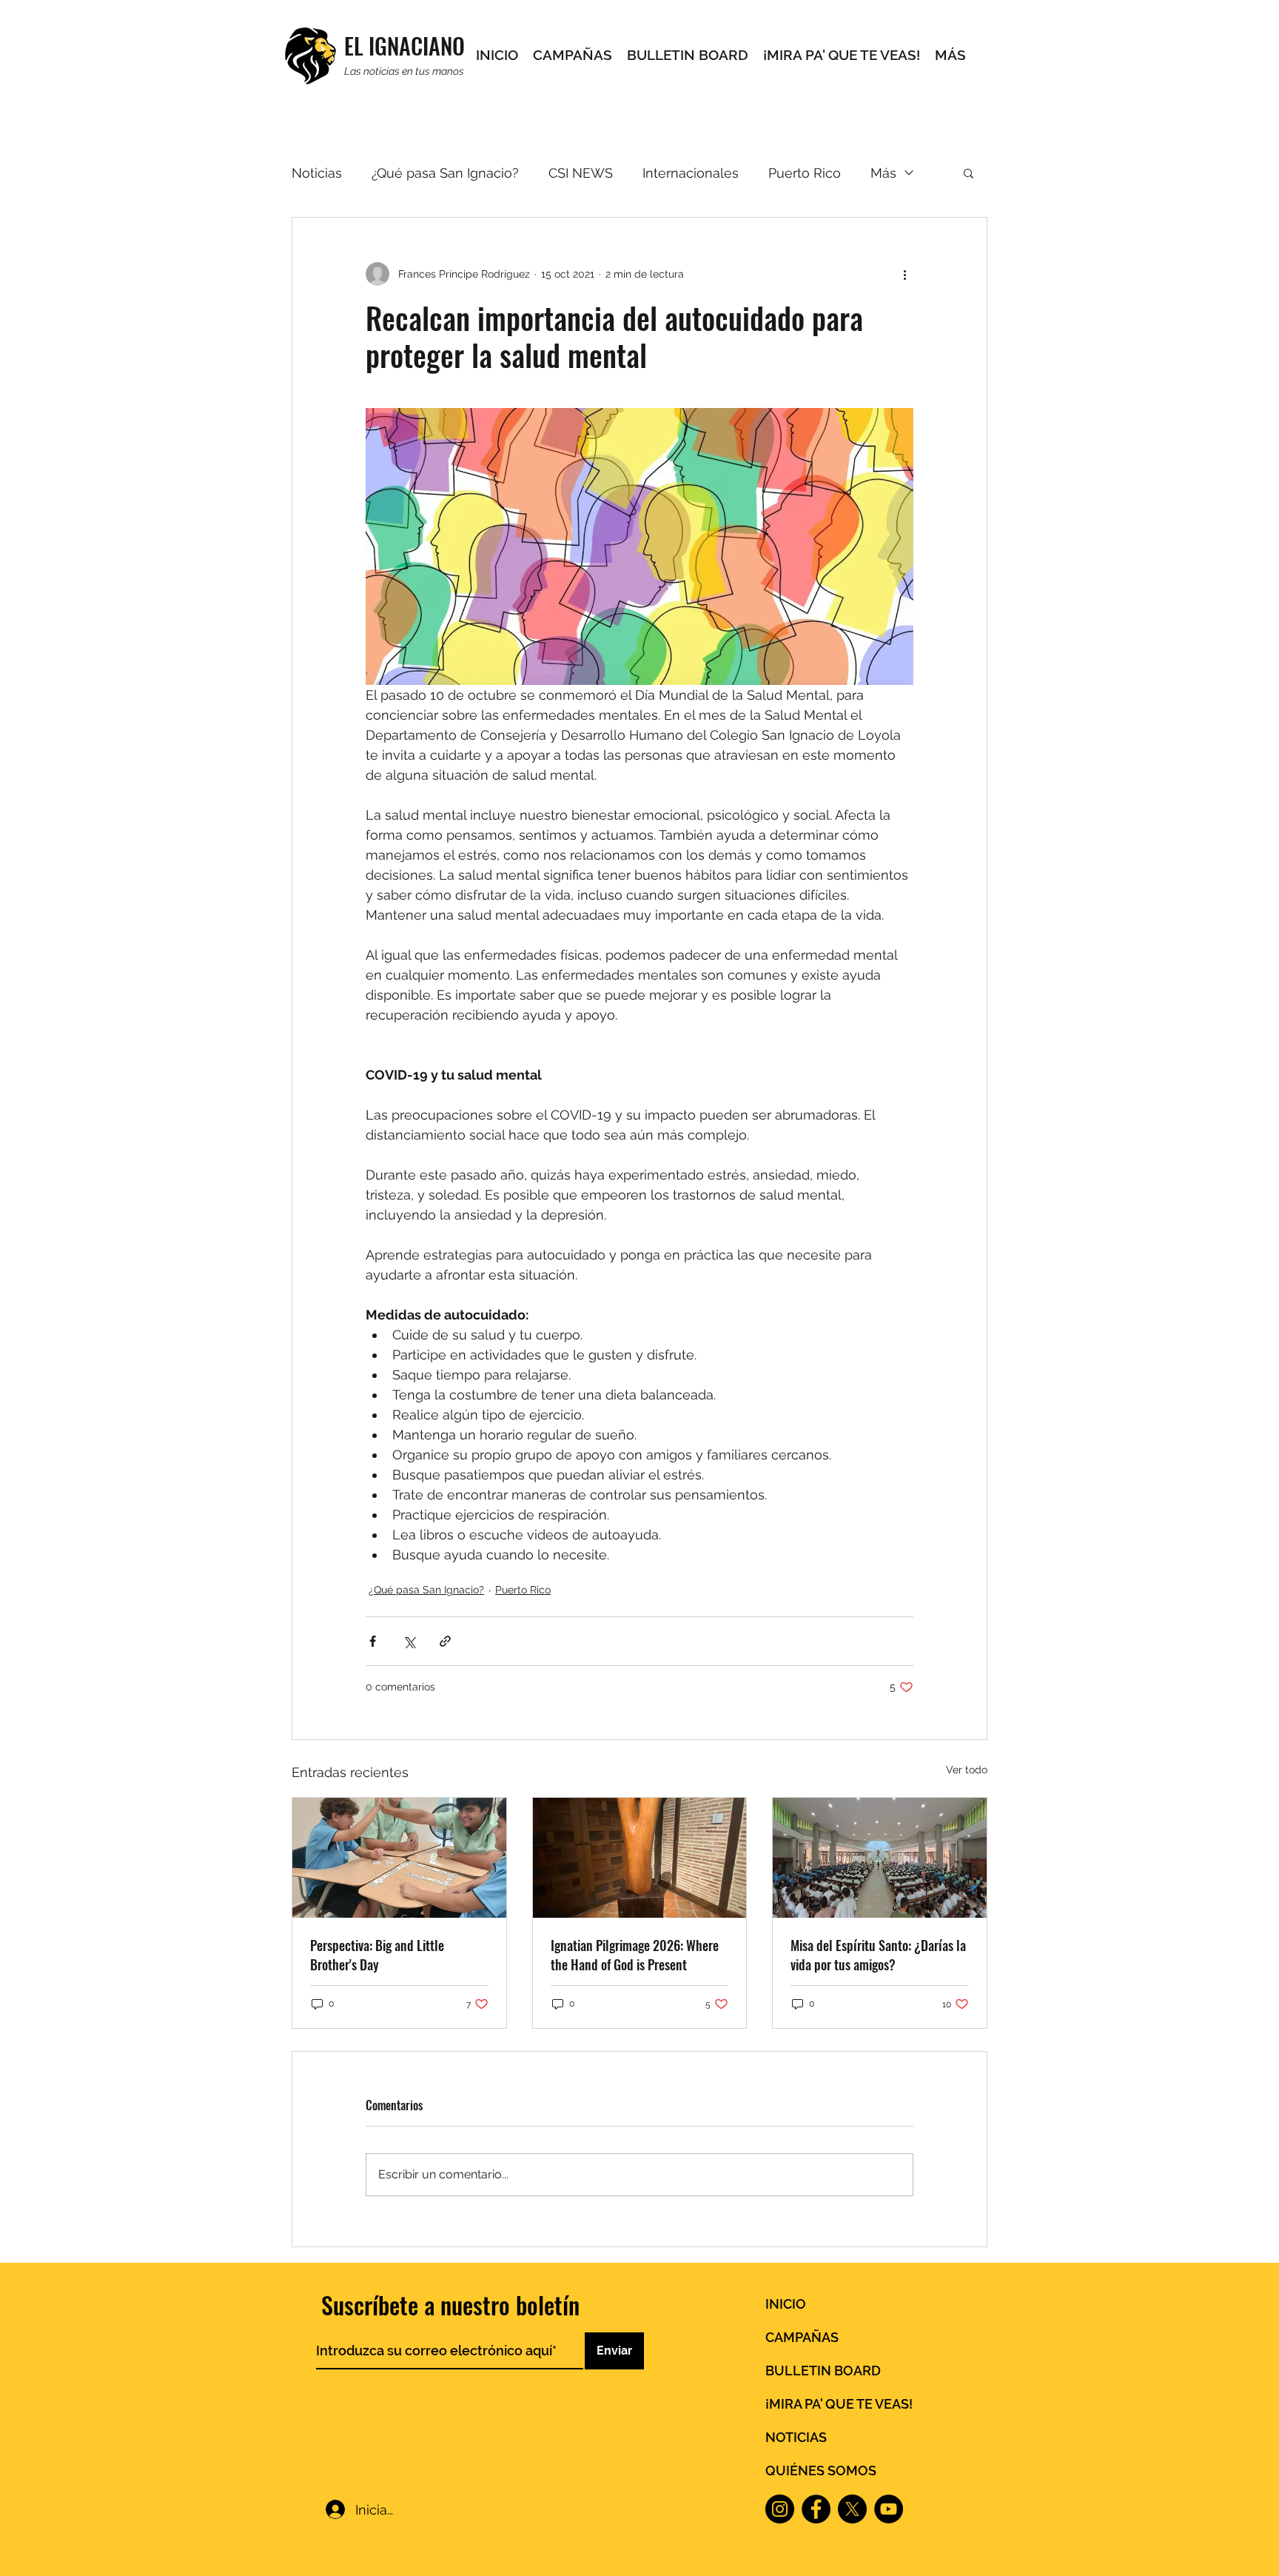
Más (883, 173)
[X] (852, 2509)
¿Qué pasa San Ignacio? (445, 173)
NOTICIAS (796, 2437)
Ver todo (967, 1770)
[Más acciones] (904, 274)
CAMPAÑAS (802, 2337)
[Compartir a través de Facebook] (373, 1641)
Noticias (317, 173)
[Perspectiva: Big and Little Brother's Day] (399, 1858)
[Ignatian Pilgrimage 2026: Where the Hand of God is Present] (640, 1858)
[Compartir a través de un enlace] (445, 1641)
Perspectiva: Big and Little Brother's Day (377, 1955)
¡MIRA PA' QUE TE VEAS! (839, 2404)
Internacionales (691, 173)
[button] (969, 173)
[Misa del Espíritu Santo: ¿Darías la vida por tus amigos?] (880, 1858)
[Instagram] (780, 2509)
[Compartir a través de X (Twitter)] (409, 1641)
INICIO (786, 2304)
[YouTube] (889, 2509)
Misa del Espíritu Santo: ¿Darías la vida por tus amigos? (878, 1955)
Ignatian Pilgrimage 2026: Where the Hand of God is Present (635, 1955)
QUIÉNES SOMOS (821, 2470)
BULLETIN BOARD (823, 2371)
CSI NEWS (581, 173)
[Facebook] (816, 2509)
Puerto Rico (805, 173)
